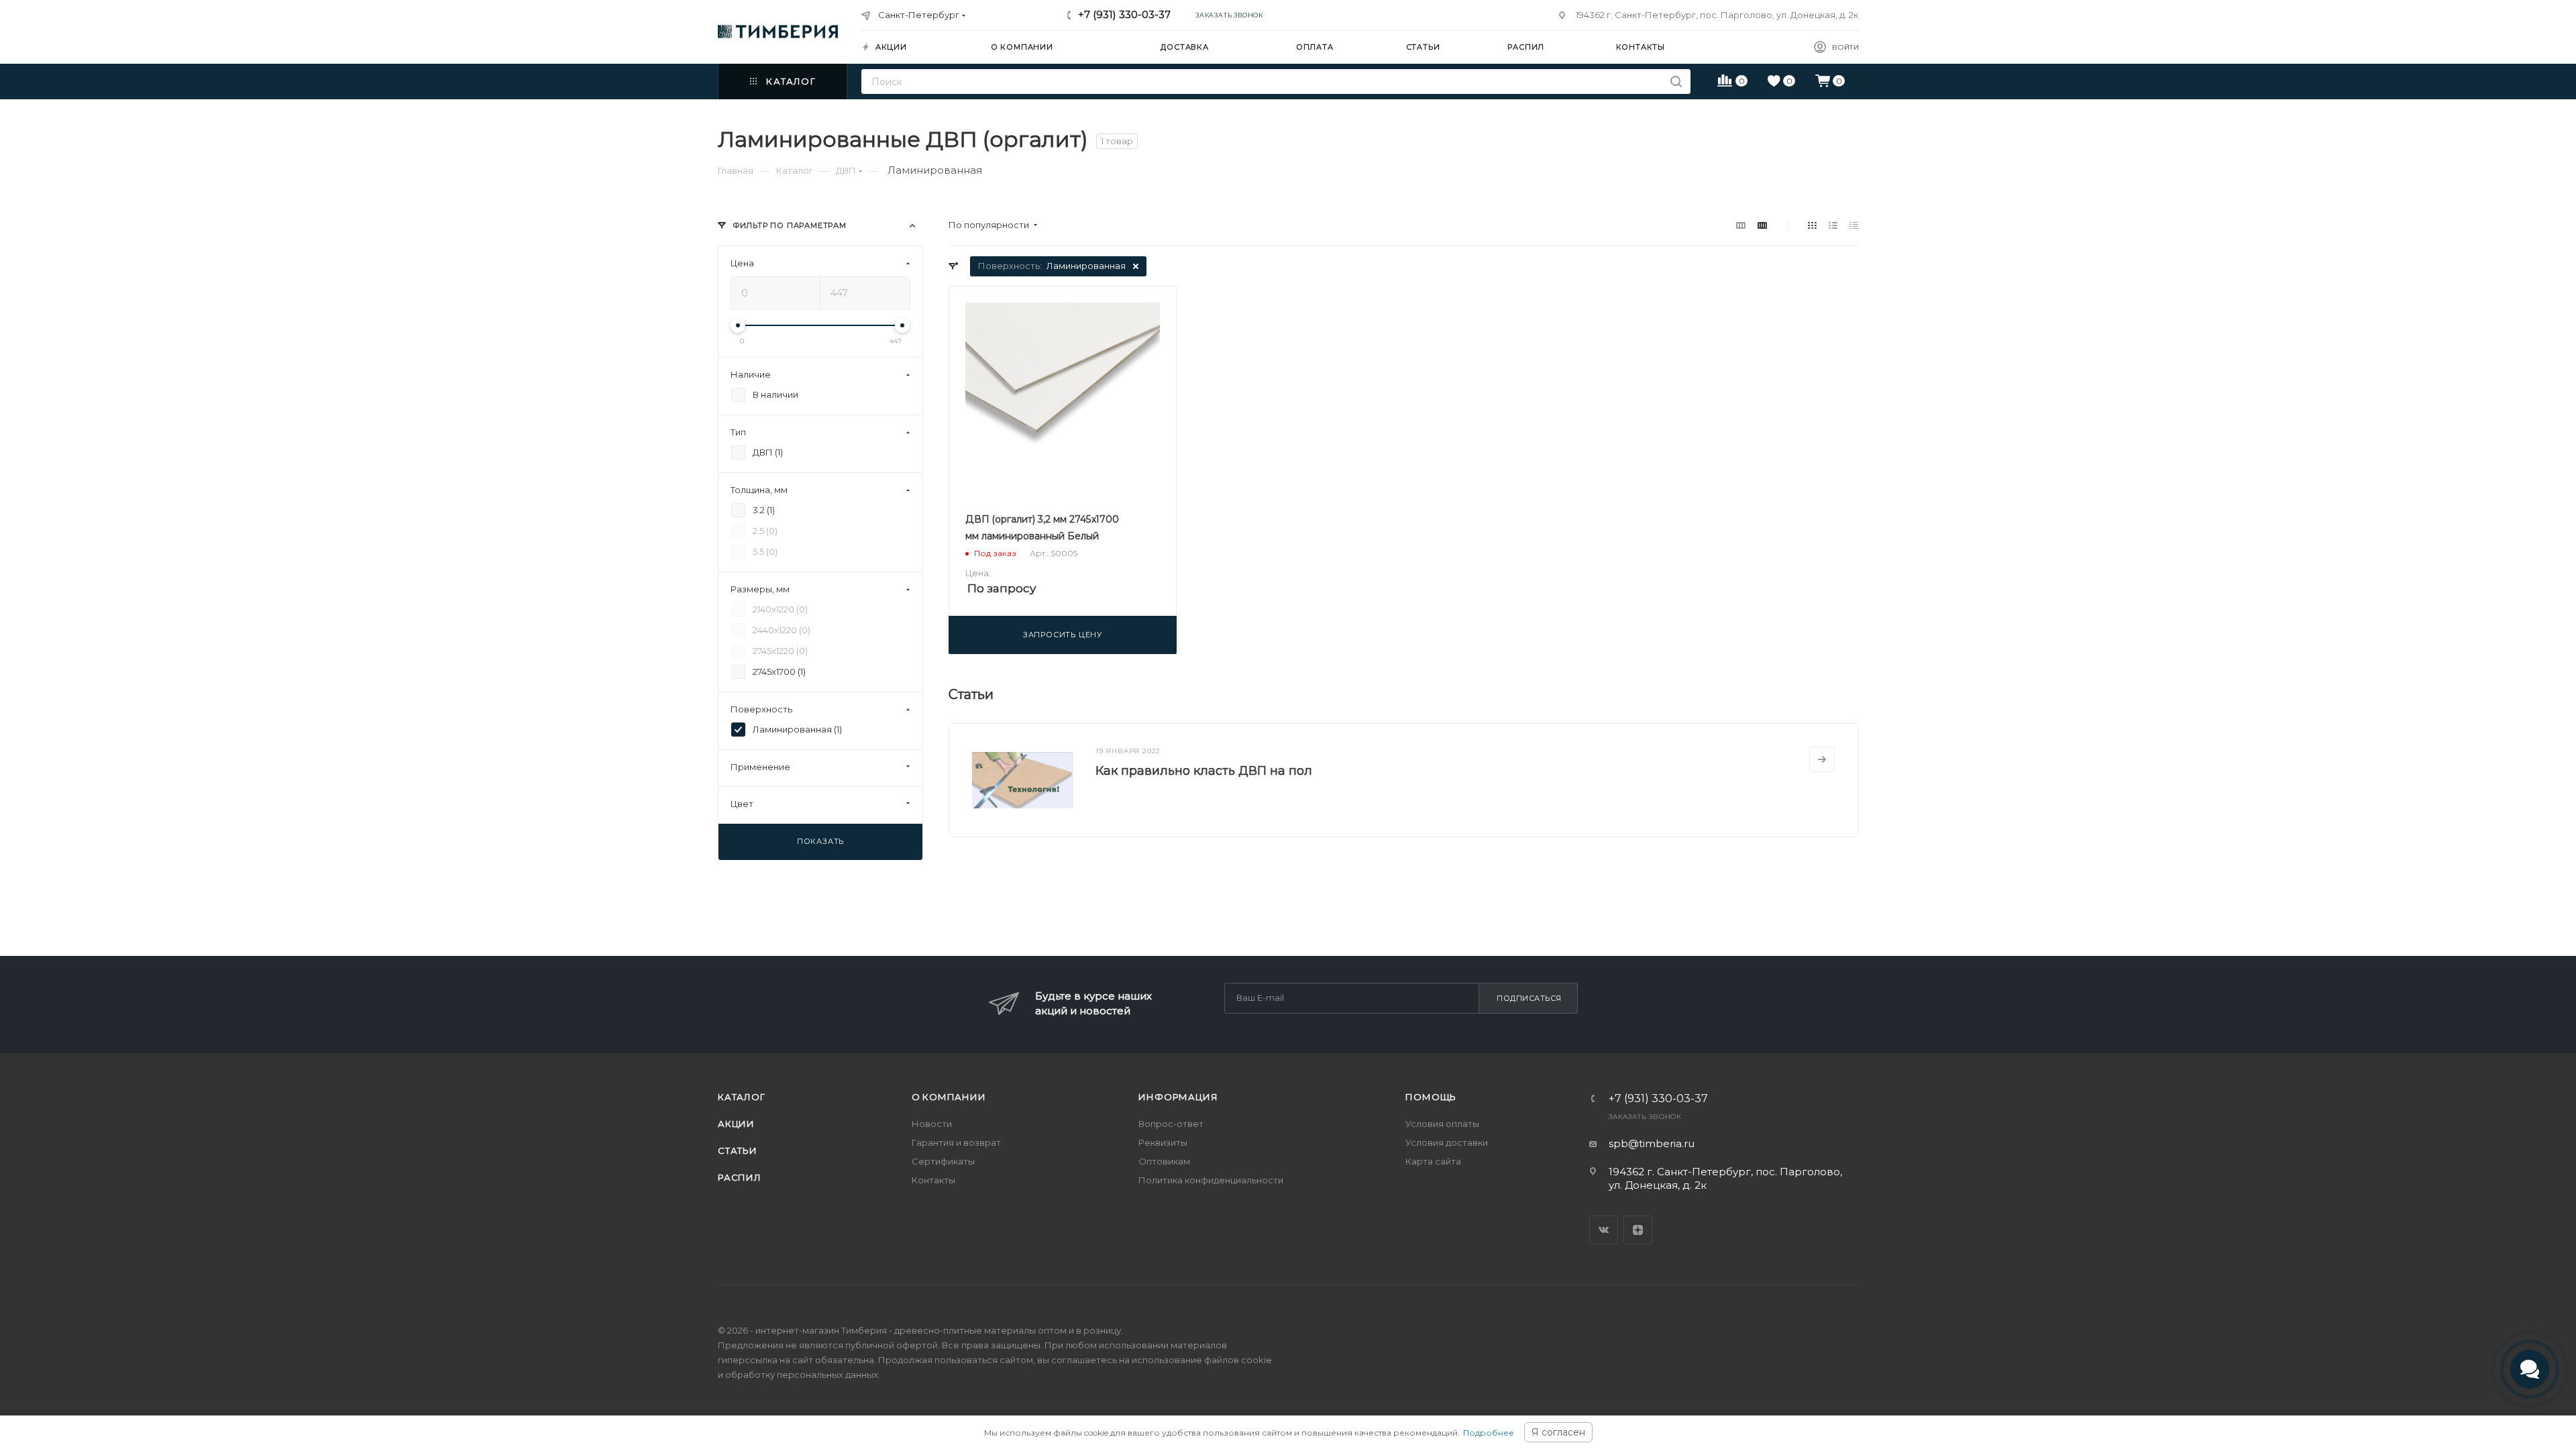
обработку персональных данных (802, 1375)
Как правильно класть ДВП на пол (1204, 771)
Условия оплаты (1442, 1124)
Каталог (742, 1097)
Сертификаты (943, 1161)
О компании (949, 1097)
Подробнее (1489, 1433)
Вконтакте (1604, 1230)
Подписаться (1529, 998)
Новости (932, 1124)
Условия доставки (1447, 1142)
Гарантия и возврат (956, 1142)
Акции (736, 1124)
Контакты (933, 1180)
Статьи (738, 1150)
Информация (1178, 1097)
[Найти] (1676, 82)
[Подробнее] (1822, 759)
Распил (740, 1177)
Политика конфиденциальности (1211, 1180)
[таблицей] (1854, 225)
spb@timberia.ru (1652, 1143)
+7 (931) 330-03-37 (1124, 14)
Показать (820, 841)
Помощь (1431, 1097)
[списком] (1833, 225)
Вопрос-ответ (1171, 1124)
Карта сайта (1433, 1161)
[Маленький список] (1741, 225)
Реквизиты (1163, 1142)
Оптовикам (1164, 1161)
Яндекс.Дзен (1638, 1230)
